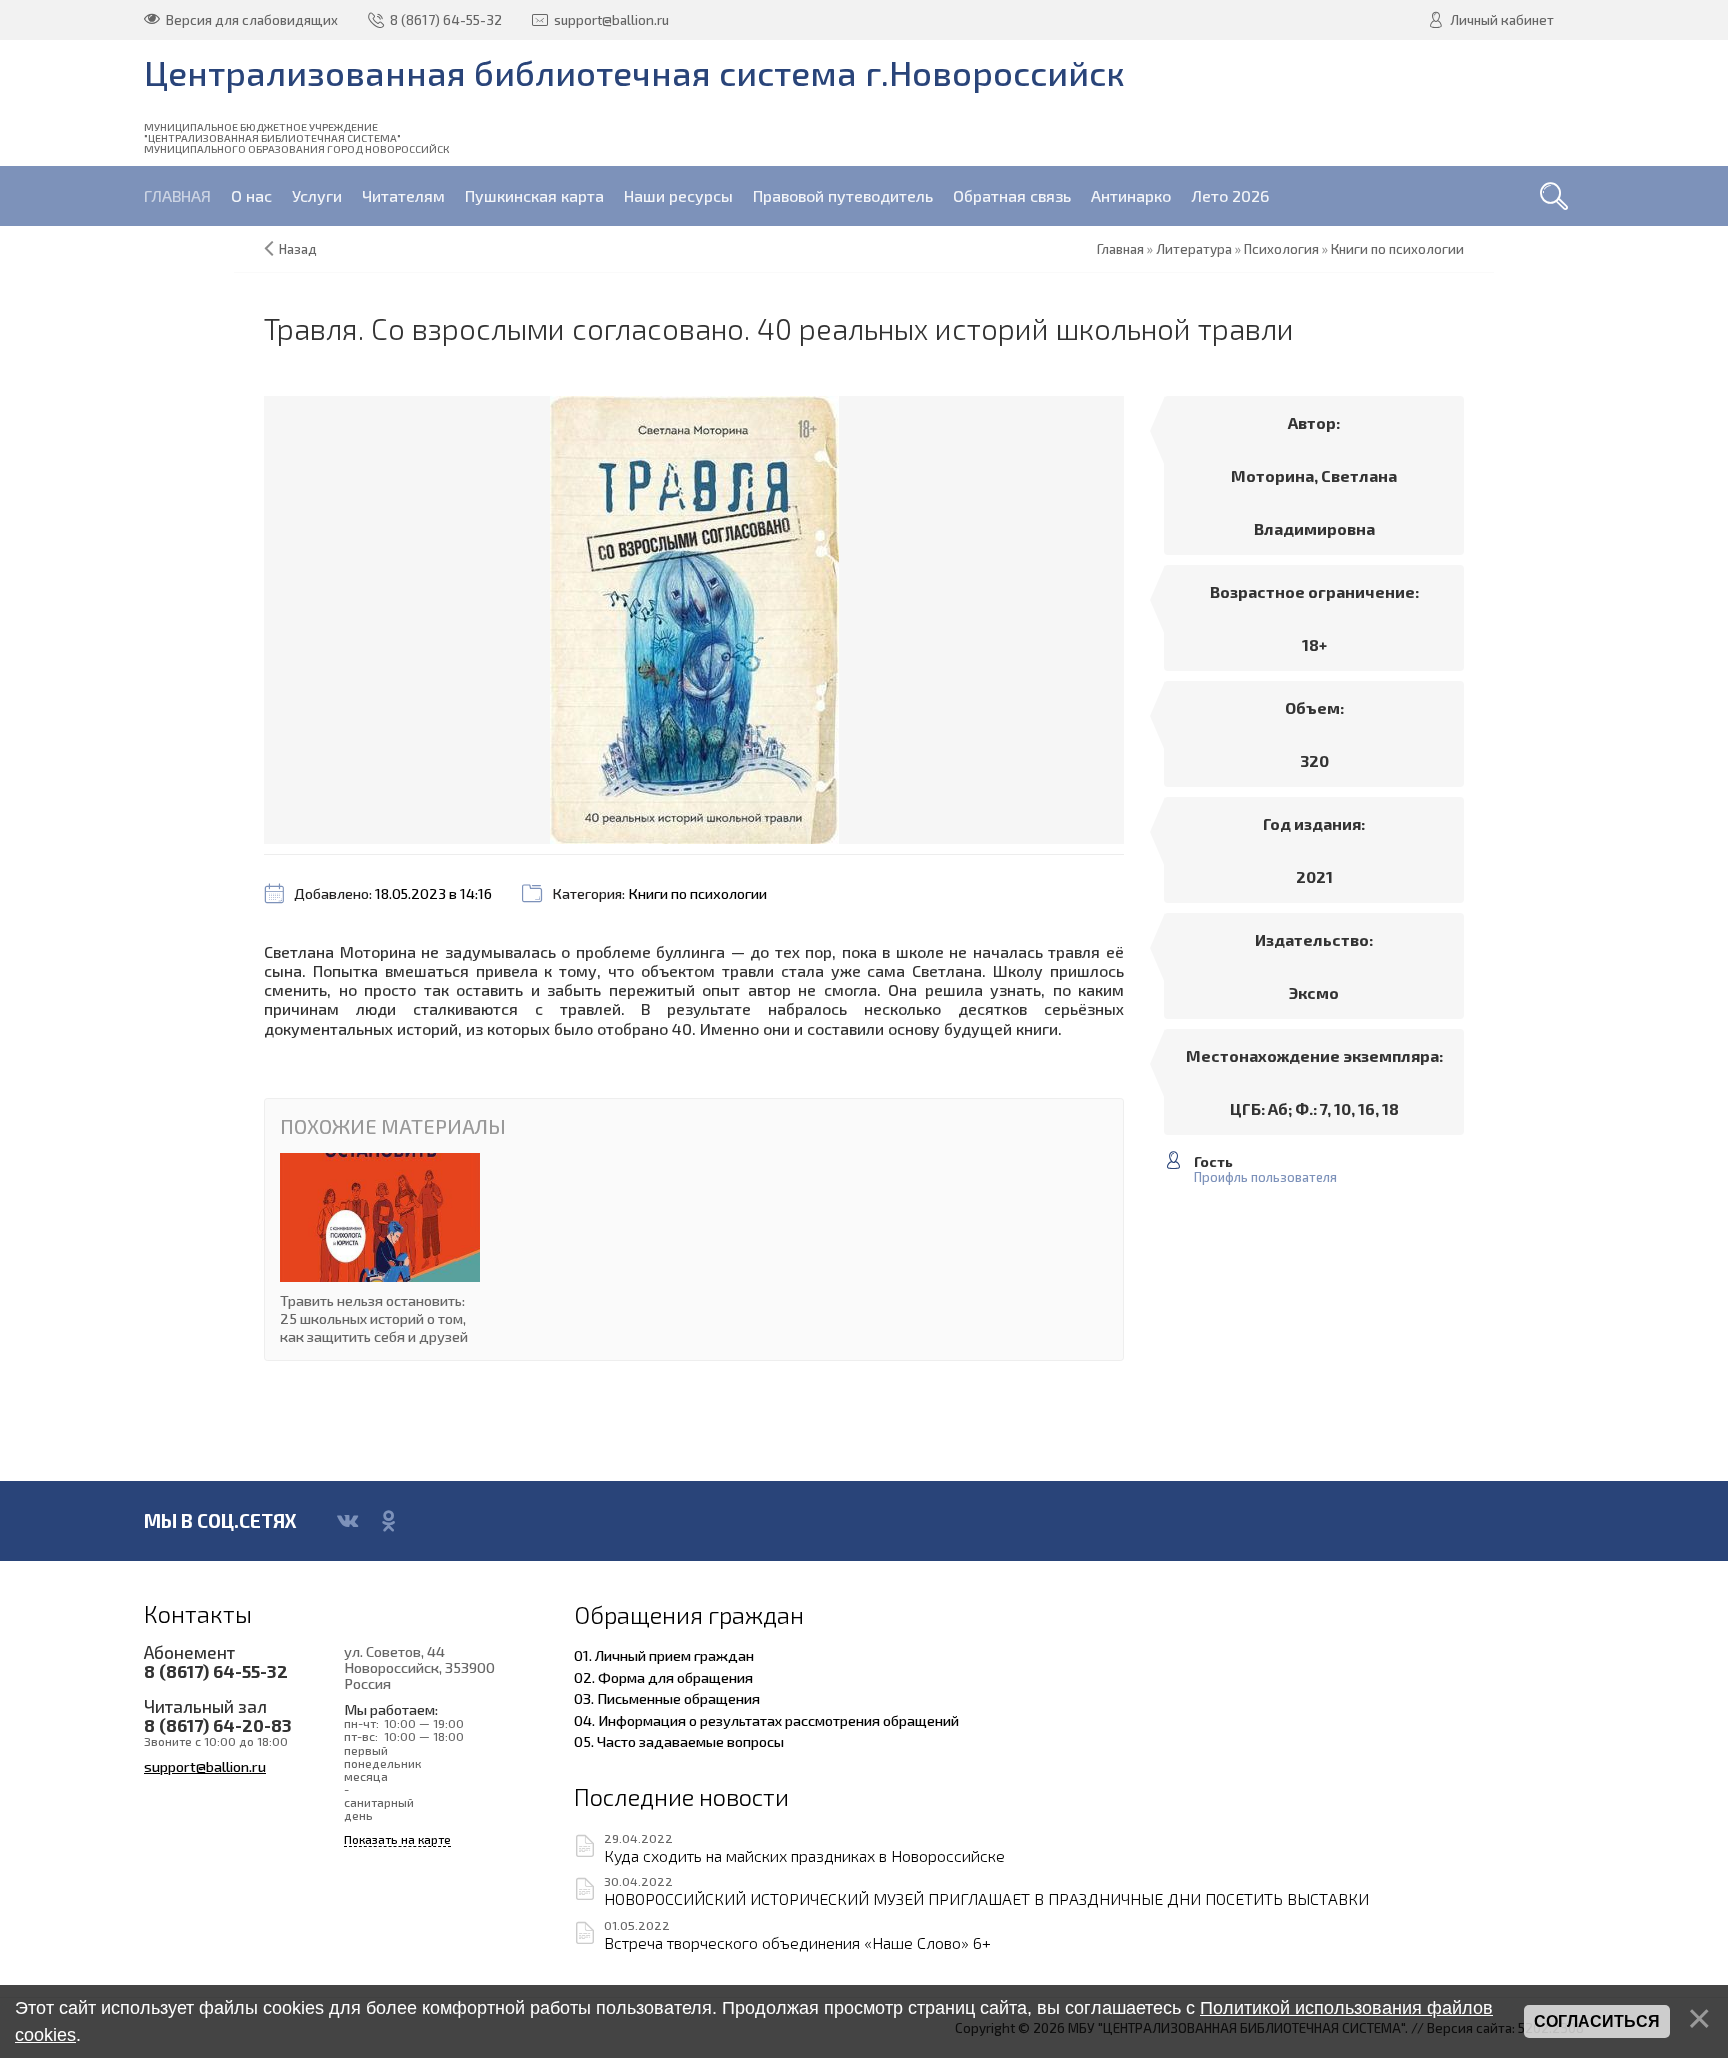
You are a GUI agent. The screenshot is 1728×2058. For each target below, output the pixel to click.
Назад (298, 249)
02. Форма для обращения (663, 1677)
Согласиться (1597, 2021)
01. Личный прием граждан (664, 1655)
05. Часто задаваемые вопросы (679, 1741)
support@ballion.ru (205, 1766)
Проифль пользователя (1265, 1177)
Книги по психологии (697, 893)
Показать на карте (397, 1839)
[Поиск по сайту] (1554, 196)
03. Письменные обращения (667, 1698)
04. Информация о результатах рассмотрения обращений (766, 1720)
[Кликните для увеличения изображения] (694, 620)
